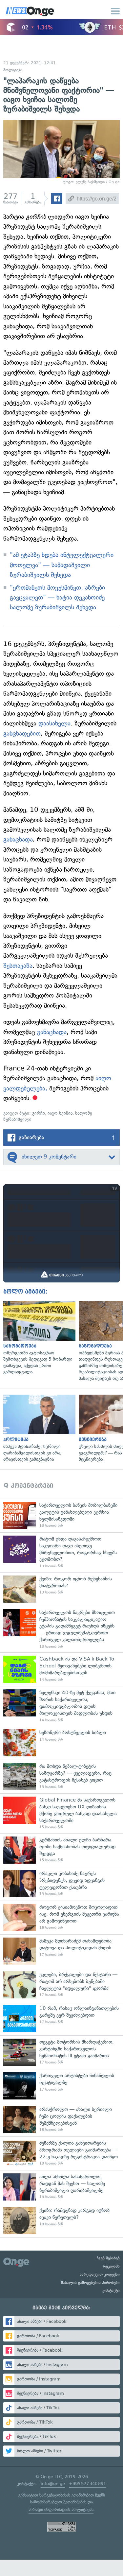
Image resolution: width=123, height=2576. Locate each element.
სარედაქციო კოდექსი (100, 2274)
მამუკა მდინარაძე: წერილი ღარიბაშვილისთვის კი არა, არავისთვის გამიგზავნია (38, 1429)
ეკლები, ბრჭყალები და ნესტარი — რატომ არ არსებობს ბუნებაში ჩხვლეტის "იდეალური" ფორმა (61, 1985)
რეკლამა (111, 2266)
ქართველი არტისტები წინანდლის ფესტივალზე (61, 2086)
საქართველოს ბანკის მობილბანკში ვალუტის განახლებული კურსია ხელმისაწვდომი (61, 1515)
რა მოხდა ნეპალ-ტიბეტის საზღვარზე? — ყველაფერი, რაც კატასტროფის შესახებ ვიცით (61, 1776)
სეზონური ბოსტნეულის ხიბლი (61, 1743)
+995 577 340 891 (87, 2484)
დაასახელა (54, 723)
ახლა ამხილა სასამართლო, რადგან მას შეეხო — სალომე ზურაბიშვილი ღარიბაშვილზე (61, 2187)
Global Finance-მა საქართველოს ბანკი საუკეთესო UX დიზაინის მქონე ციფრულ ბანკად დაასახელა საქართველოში (61, 1813)
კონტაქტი (111, 2290)
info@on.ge (53, 2484)
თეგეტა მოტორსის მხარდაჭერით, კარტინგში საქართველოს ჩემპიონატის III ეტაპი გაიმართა (61, 2052)
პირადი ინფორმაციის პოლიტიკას (61, 2509)
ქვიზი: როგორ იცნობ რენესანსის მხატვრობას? (61, 1589)
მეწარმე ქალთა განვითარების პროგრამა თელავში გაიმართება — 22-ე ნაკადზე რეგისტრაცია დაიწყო (61, 2153)
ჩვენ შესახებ (108, 2258)
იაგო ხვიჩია (60, 1113)
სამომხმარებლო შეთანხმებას (58, 2502)
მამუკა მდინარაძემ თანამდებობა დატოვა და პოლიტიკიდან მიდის (61, 1951)
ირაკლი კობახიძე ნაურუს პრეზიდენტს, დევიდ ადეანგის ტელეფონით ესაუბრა (61, 1884)
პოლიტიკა (13, 70)
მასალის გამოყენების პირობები (90, 2283)
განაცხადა (18, 839)
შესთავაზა (18, 966)
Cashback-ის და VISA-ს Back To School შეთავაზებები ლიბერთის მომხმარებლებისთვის (61, 1669)
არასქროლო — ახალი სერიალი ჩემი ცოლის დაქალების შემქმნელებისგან (61, 2120)
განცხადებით (22, 733)
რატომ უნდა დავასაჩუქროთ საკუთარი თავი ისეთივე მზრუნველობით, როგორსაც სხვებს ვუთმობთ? (61, 1552)
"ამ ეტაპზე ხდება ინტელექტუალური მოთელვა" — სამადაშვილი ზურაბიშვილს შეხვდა (62, 565)
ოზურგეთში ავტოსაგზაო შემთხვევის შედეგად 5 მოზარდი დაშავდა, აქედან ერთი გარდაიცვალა (38, 1338)
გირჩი (39, 1113)
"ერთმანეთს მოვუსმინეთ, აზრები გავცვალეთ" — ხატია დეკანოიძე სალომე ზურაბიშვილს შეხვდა (57, 598)
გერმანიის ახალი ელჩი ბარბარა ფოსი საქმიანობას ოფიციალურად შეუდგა (61, 1850)
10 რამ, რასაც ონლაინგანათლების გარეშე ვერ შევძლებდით (61, 2019)
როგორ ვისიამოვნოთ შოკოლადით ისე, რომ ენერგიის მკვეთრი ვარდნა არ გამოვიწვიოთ (61, 1917)
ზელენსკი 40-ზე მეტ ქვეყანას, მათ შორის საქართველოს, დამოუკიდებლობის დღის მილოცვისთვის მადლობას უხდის (61, 1706)
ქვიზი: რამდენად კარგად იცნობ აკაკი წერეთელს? (61, 2221)
